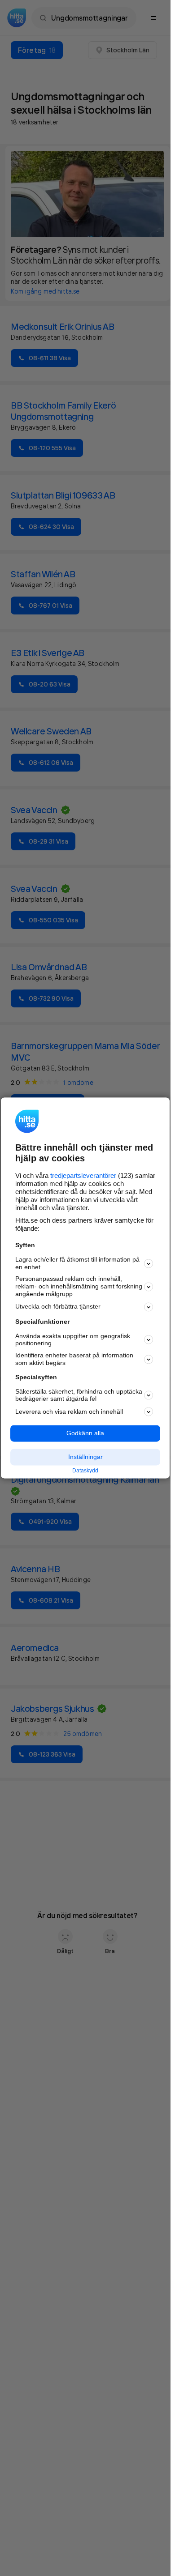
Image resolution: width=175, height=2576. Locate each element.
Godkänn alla (85, 1433)
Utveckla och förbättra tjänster (58, 1307)
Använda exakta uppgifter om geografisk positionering (73, 1340)
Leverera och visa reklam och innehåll (69, 1412)
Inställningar (85, 1457)
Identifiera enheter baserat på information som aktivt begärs (74, 1359)
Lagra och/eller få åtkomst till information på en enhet (77, 1263)
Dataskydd (85, 1471)
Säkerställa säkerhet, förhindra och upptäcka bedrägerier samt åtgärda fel (79, 1395)
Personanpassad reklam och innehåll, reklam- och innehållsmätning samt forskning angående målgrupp (79, 1287)
